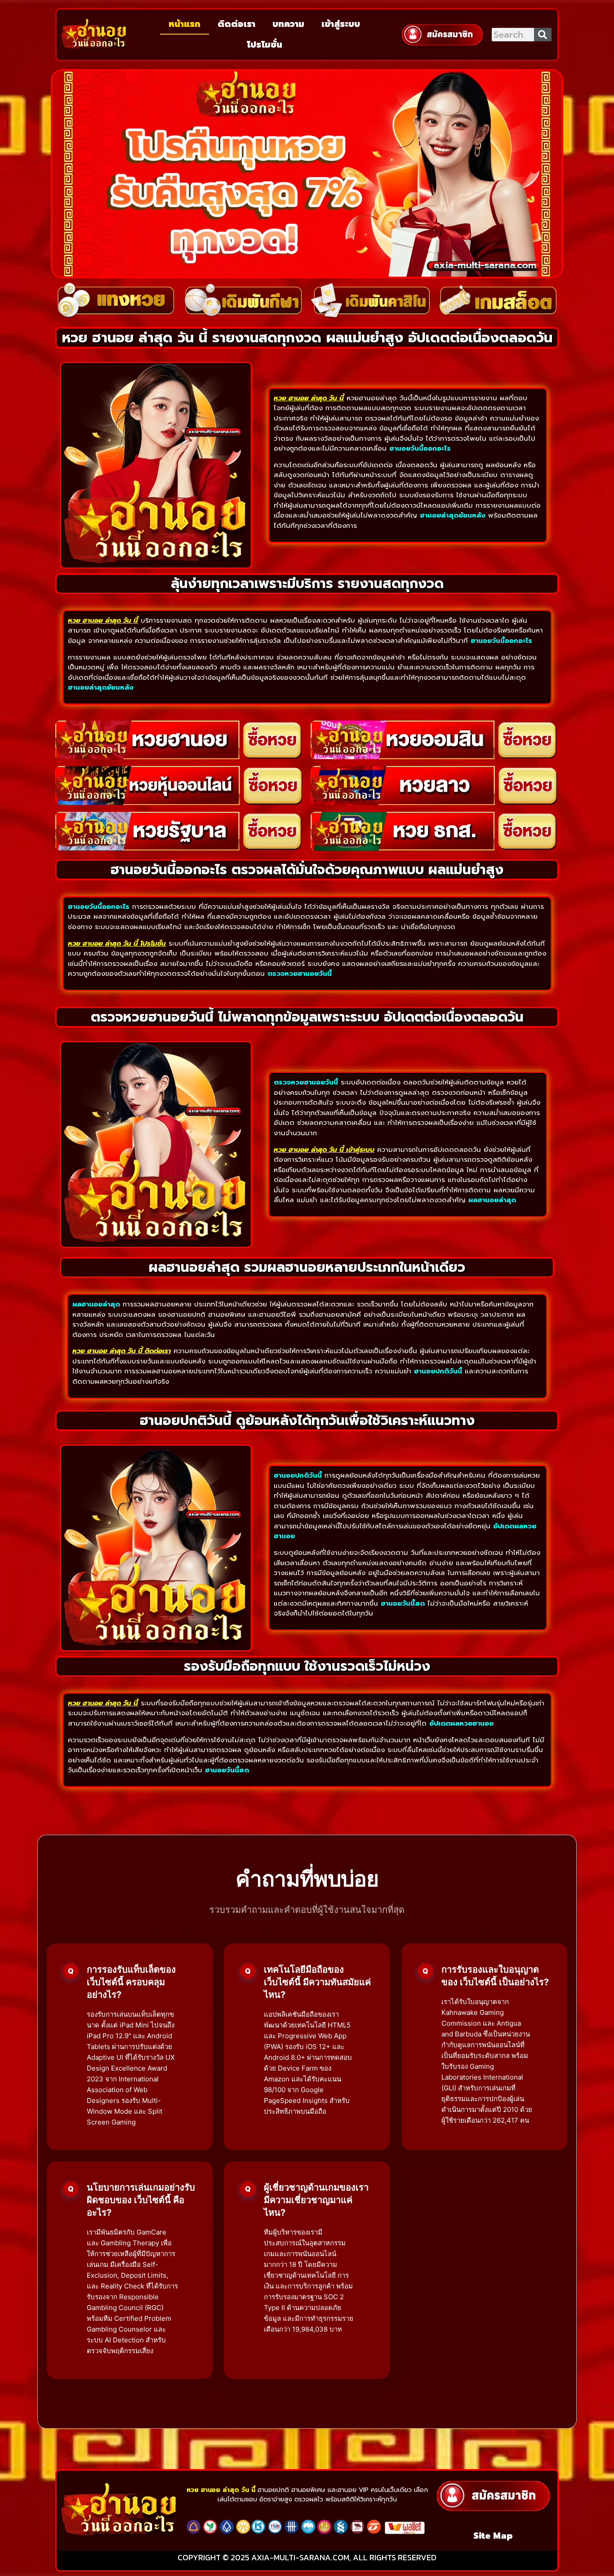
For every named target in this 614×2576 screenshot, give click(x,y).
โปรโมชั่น (265, 45)
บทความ (288, 24)
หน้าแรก (185, 24)
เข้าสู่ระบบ (341, 24)
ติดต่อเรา (236, 24)
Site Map (493, 2536)
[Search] (543, 35)
